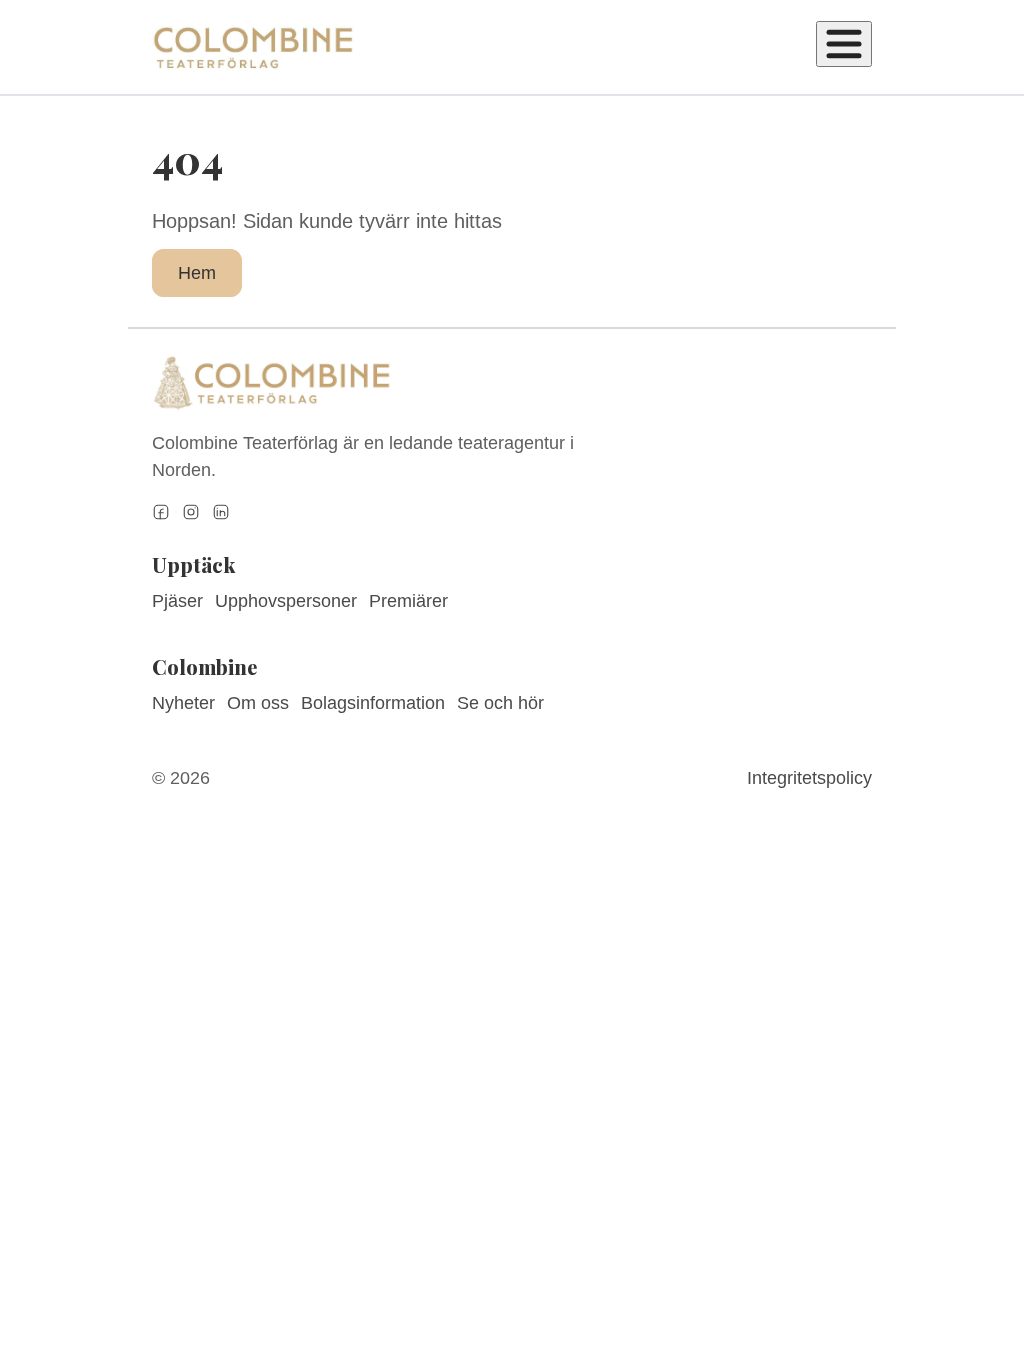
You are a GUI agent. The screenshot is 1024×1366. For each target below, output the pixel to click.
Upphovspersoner (286, 601)
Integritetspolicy (809, 778)
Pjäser (177, 601)
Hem (197, 273)
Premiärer (408, 601)
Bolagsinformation (373, 703)
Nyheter (183, 703)
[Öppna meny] (844, 44)
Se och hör (500, 703)
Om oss (258, 703)
